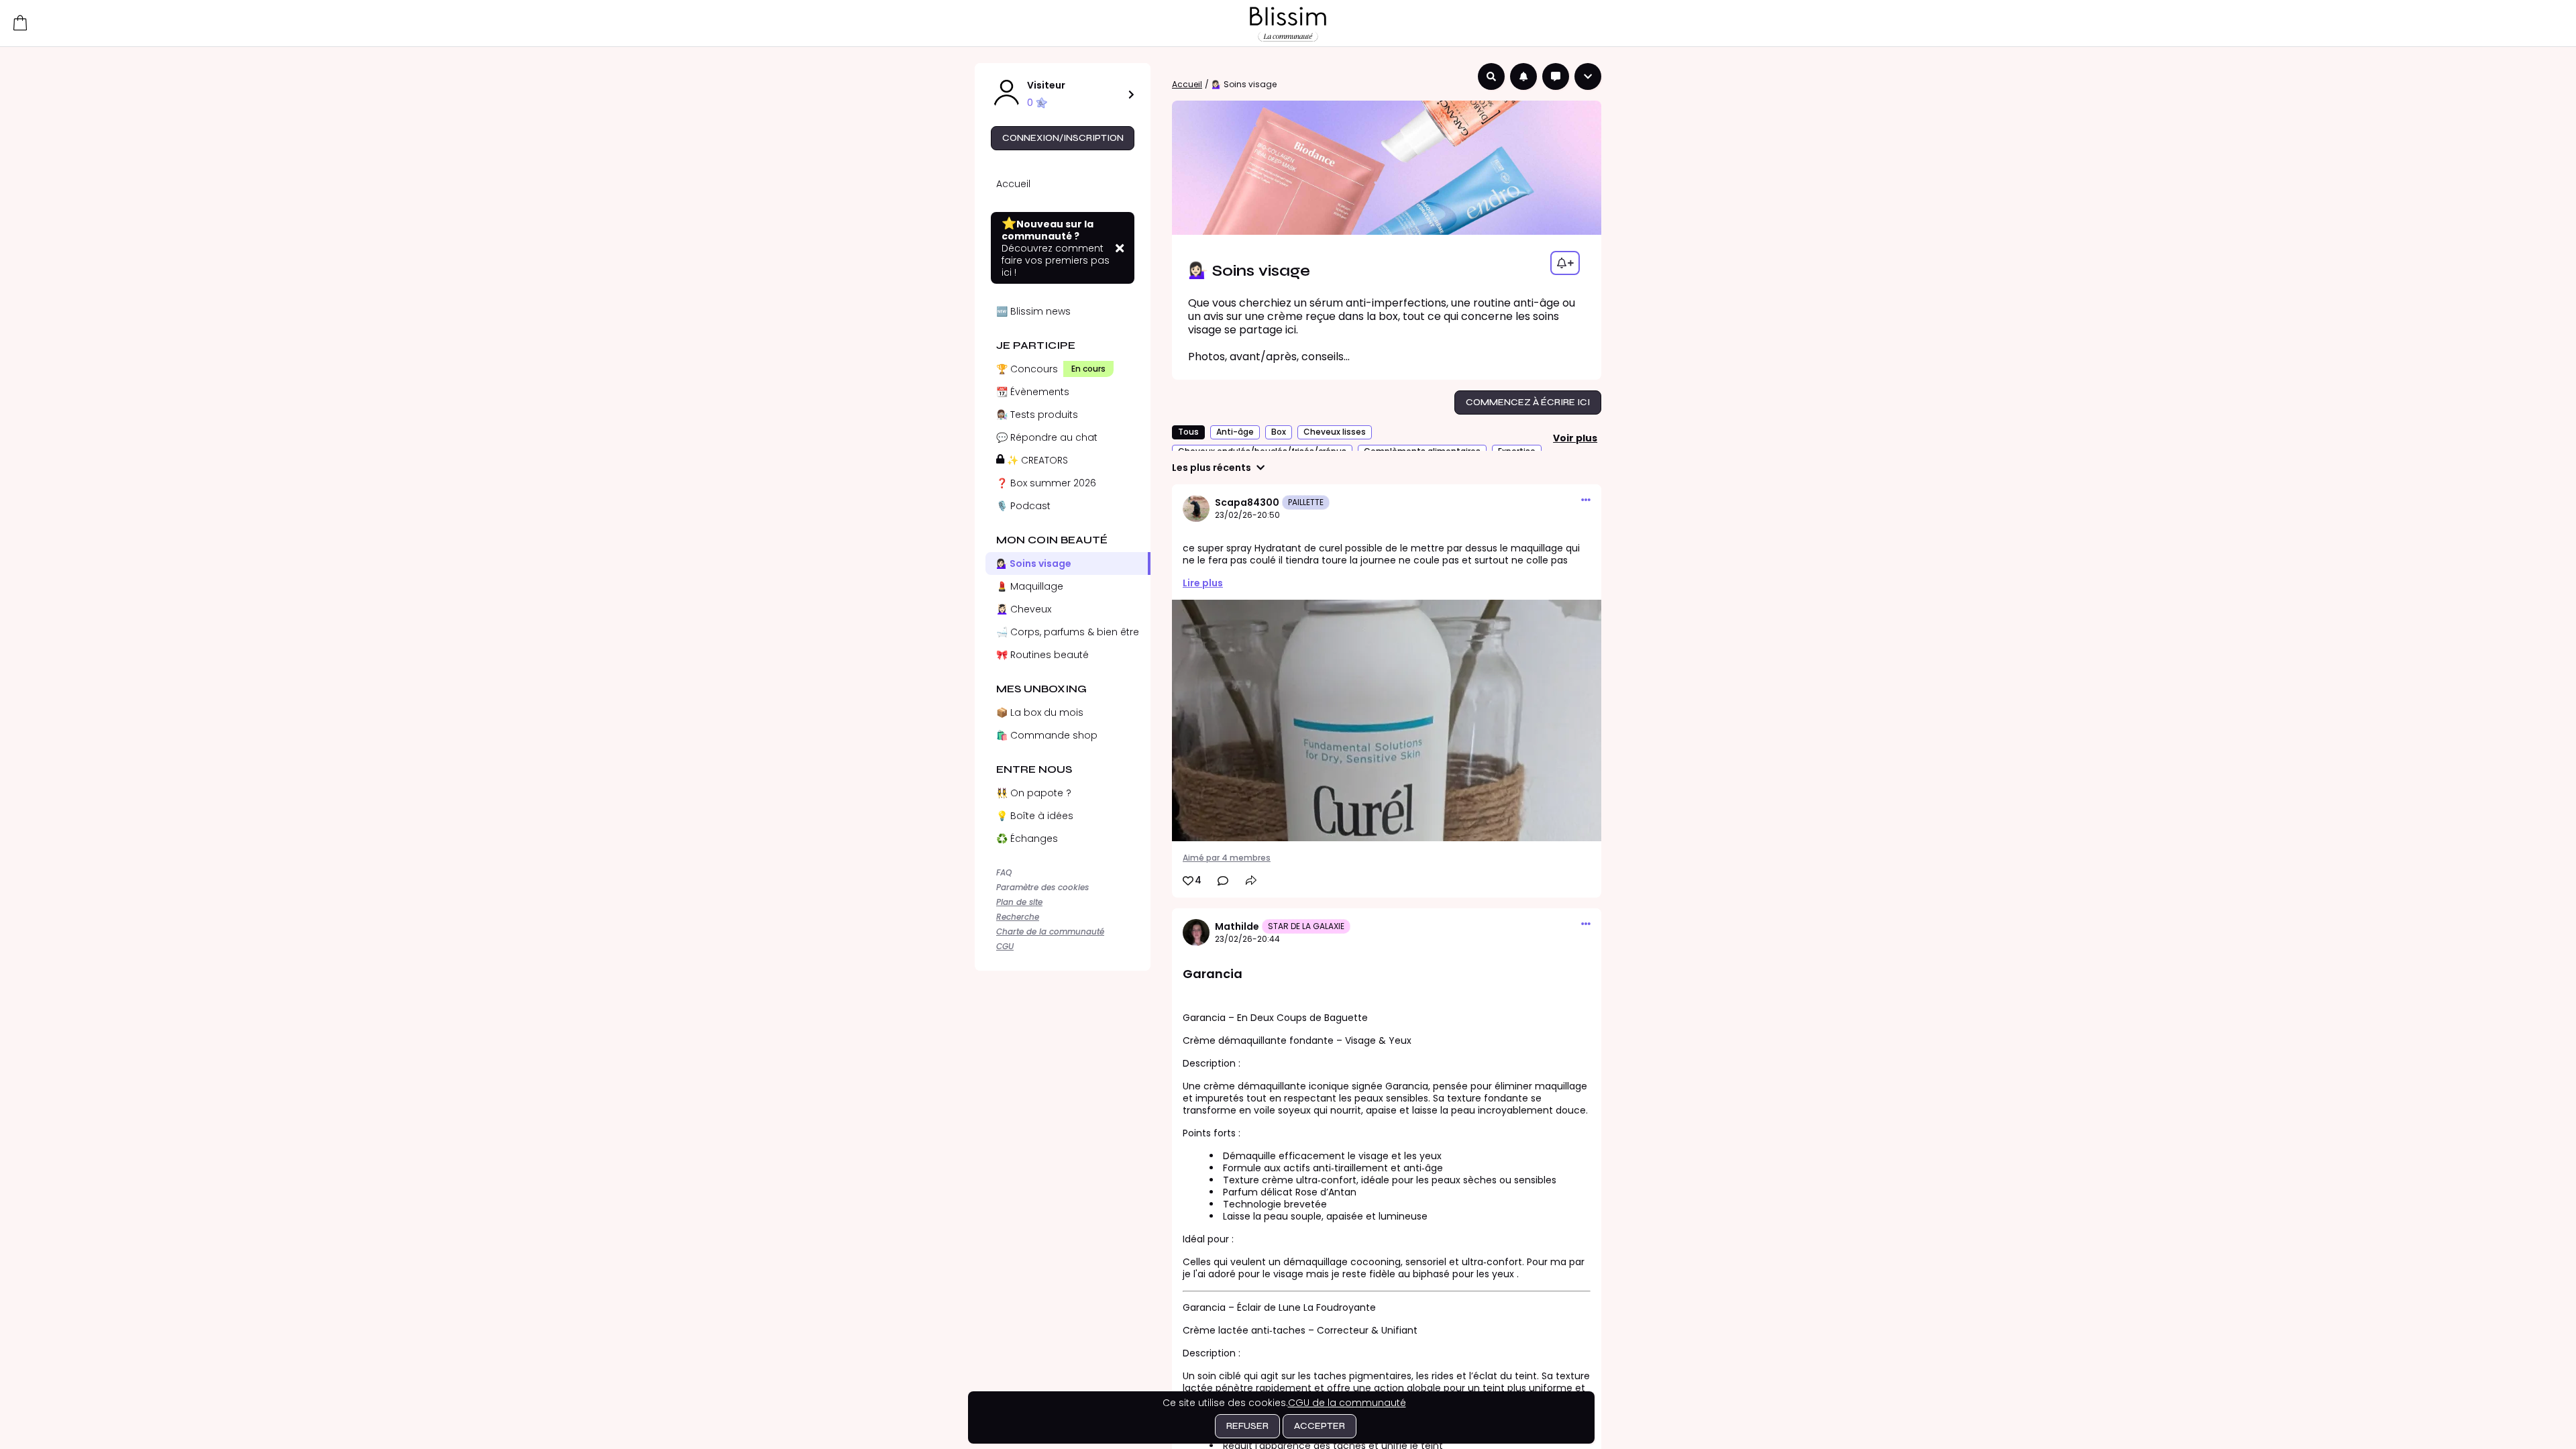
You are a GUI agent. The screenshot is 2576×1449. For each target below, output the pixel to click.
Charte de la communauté (1050, 931)
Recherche (1018, 917)
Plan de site (1019, 902)
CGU (1005, 946)
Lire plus (1203, 583)
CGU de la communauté (1347, 1403)
